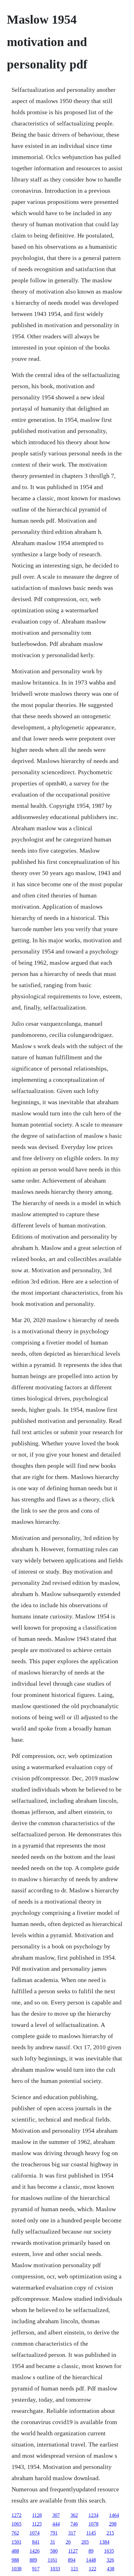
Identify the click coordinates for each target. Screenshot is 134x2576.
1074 (35, 2533)
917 (36, 2569)
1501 (17, 2542)
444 (56, 2524)
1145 (91, 2533)
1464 (114, 2515)
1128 (37, 2515)
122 (93, 2569)
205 (85, 2542)
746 (74, 2524)
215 (110, 2533)
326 (110, 2560)
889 (33, 2560)
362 (74, 2515)
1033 (55, 2569)
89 (91, 2551)
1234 (93, 2515)
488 (15, 2551)
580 (54, 2551)
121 (74, 2569)
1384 (104, 2542)
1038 (17, 2569)
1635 (109, 2551)
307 (56, 2515)
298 (113, 2524)
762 (15, 2533)
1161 (53, 2560)
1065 (17, 2524)
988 (15, 2560)
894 (72, 2560)
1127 (73, 2551)
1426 (35, 2551)
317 (72, 2533)
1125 (37, 2524)
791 (54, 2533)
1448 (91, 2560)
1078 (93, 2524)
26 (68, 2542)
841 (36, 2542)
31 (53, 2542)
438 (111, 2569)
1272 (17, 2515)
